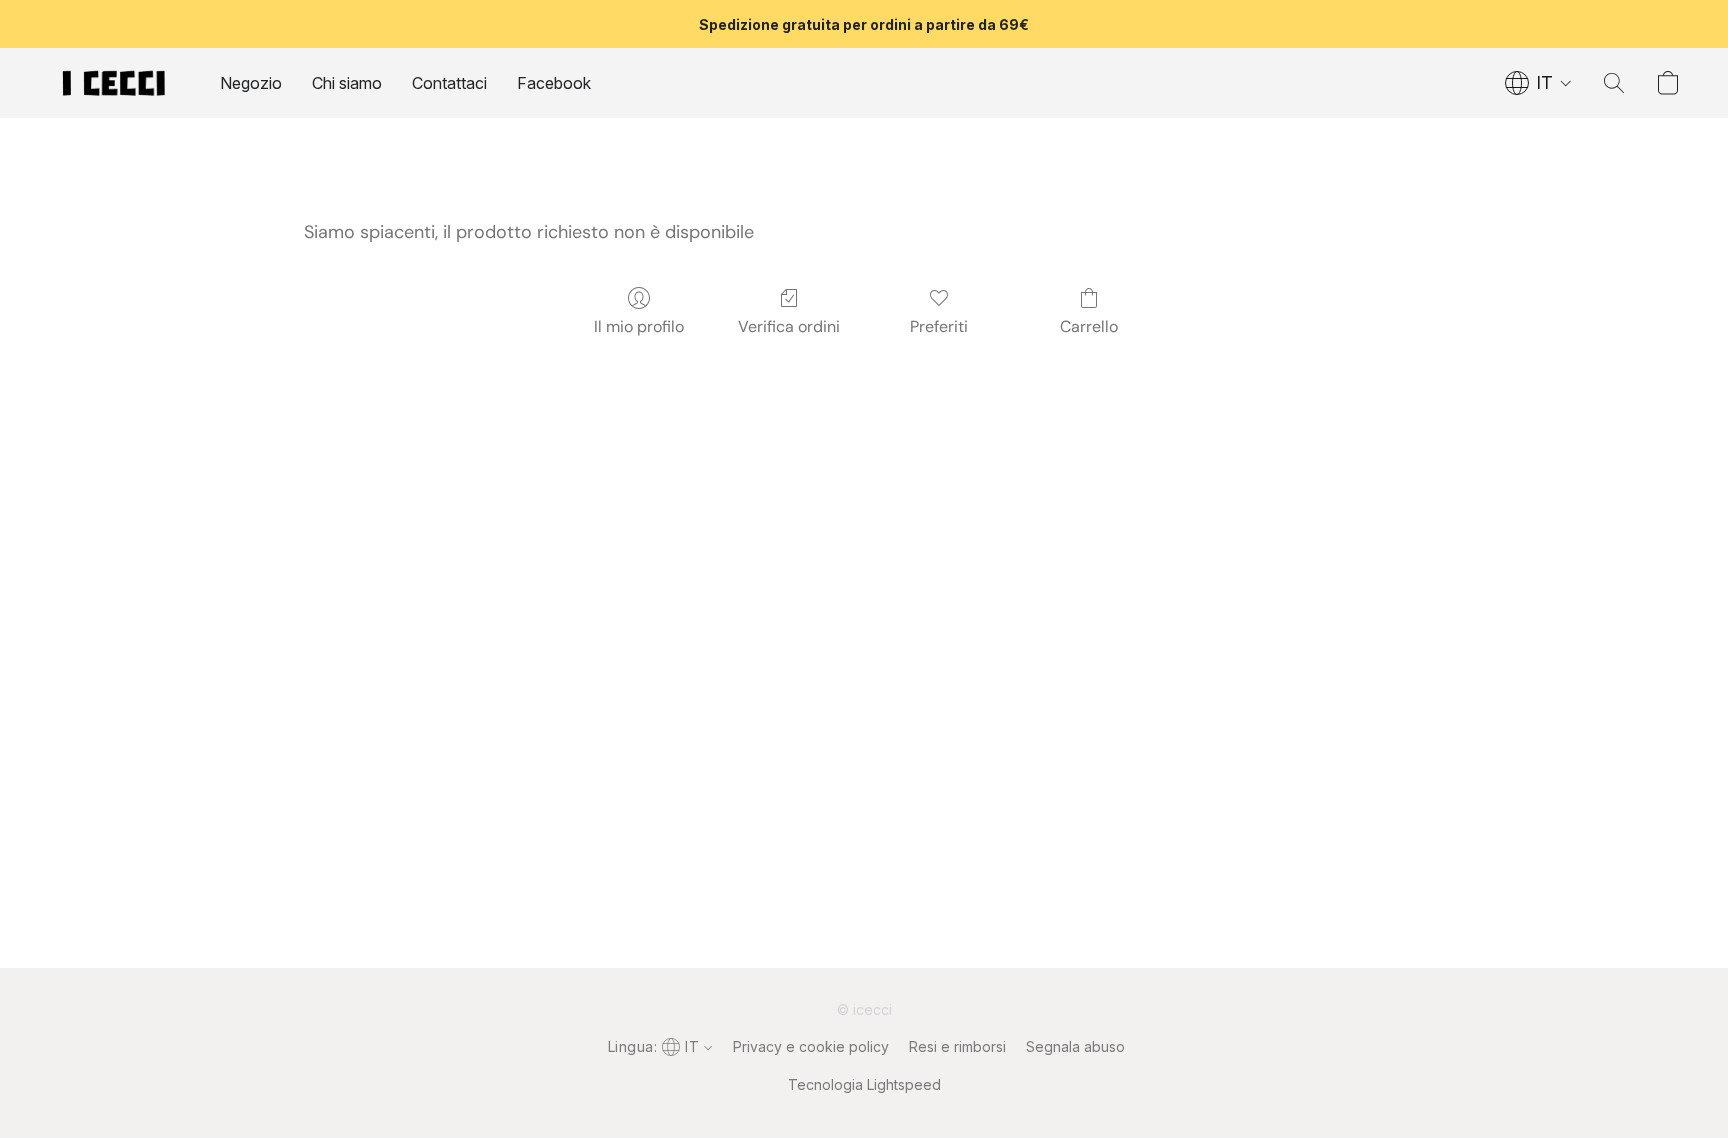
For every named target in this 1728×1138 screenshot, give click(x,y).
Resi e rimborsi (957, 1046)
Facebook (554, 83)
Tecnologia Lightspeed (864, 1084)
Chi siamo (347, 83)
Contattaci (449, 83)
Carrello (1089, 326)
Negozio (251, 83)
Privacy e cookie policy (811, 1046)
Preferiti (939, 326)
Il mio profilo (639, 326)
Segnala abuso (1075, 1046)
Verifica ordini (789, 326)
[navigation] (1538, 83)
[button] (114, 83)
